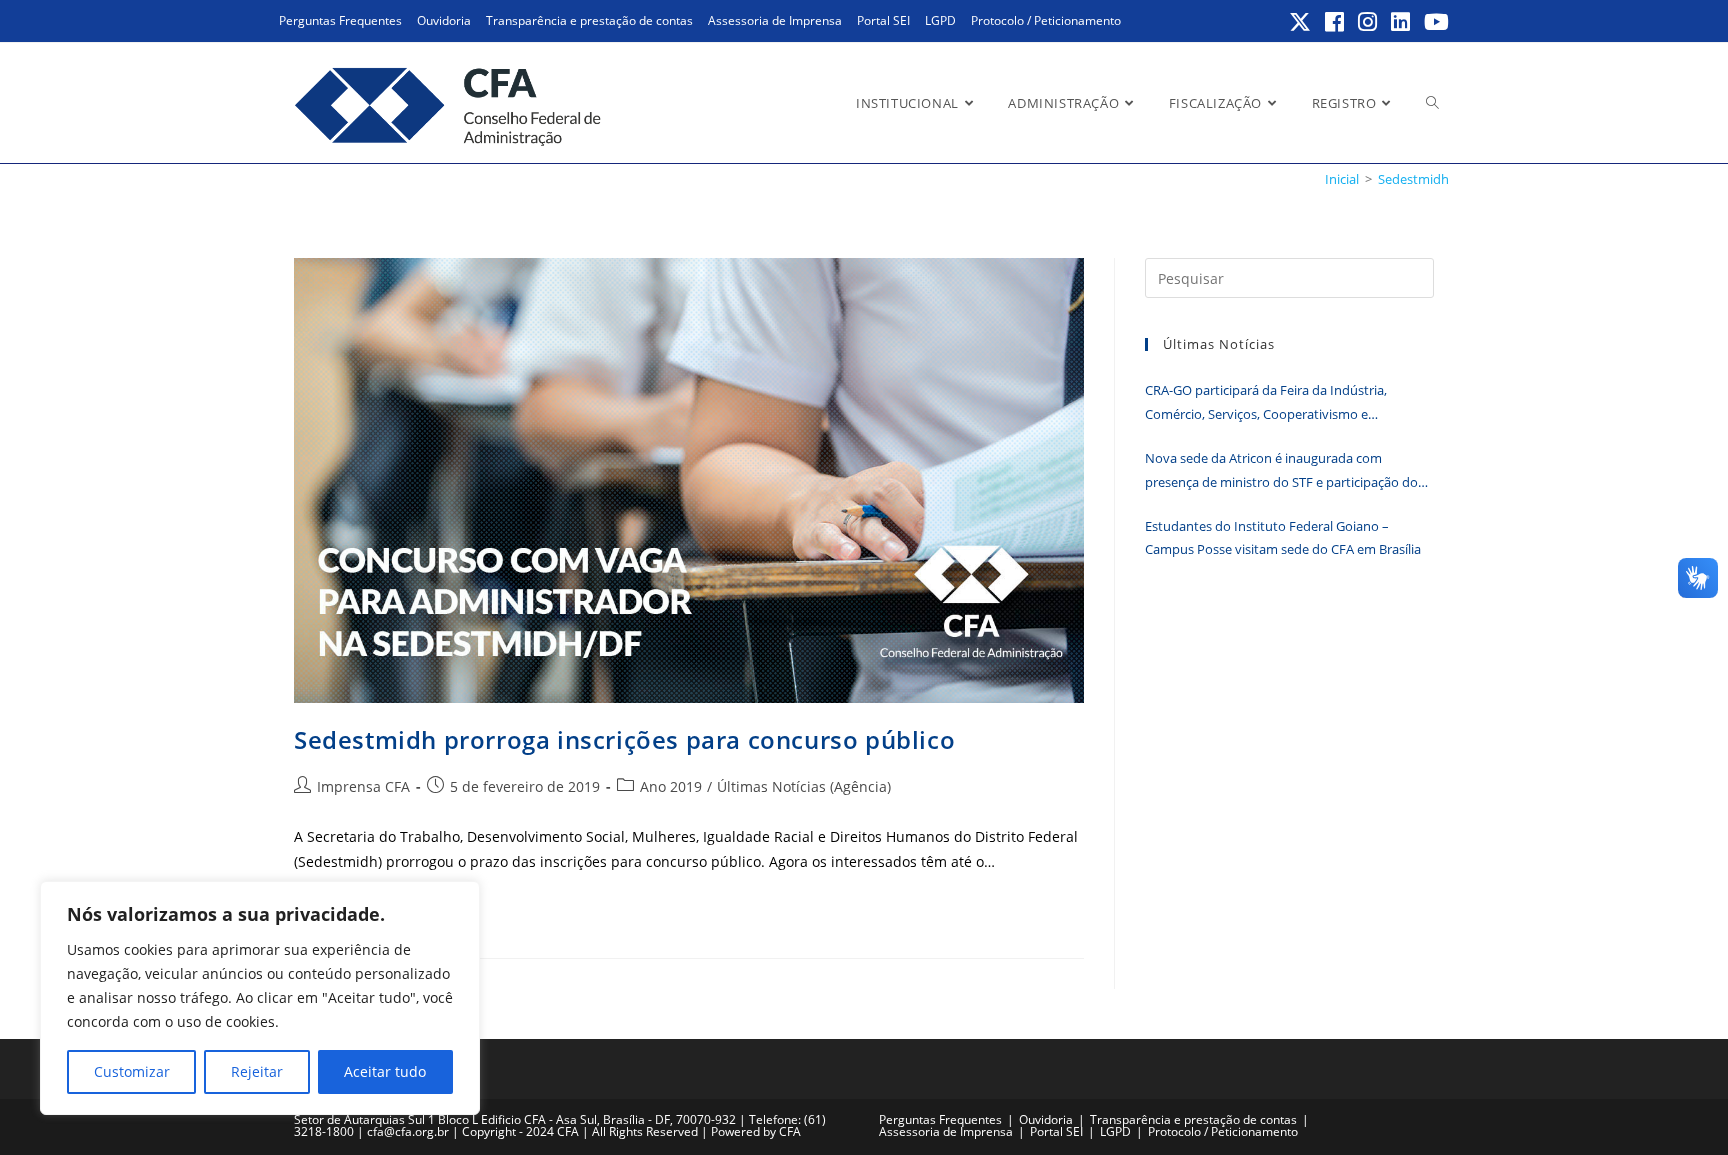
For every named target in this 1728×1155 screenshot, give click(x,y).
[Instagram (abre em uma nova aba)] (1368, 22)
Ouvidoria (444, 20)
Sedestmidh (1413, 179)
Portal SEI (883, 20)
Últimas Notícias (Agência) (804, 786)
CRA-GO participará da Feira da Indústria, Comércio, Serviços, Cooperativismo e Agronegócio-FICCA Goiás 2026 (1266, 403)
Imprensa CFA (363, 786)
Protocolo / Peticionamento (1046, 20)
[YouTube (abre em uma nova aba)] (1433, 22)
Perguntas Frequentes (340, 20)
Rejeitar (257, 1071)
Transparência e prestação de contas (589, 20)
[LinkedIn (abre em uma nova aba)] (1401, 22)
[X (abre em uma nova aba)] (1301, 22)
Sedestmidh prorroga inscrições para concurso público (624, 739)
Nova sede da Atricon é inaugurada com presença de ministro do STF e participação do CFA (1281, 471)
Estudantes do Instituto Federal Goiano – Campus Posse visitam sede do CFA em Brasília (1283, 537)
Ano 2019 (671, 786)
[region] (260, 998)
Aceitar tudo (385, 1071)
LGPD (940, 20)
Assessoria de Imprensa (775, 20)
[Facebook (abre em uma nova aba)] (1335, 22)
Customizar (132, 1071)
